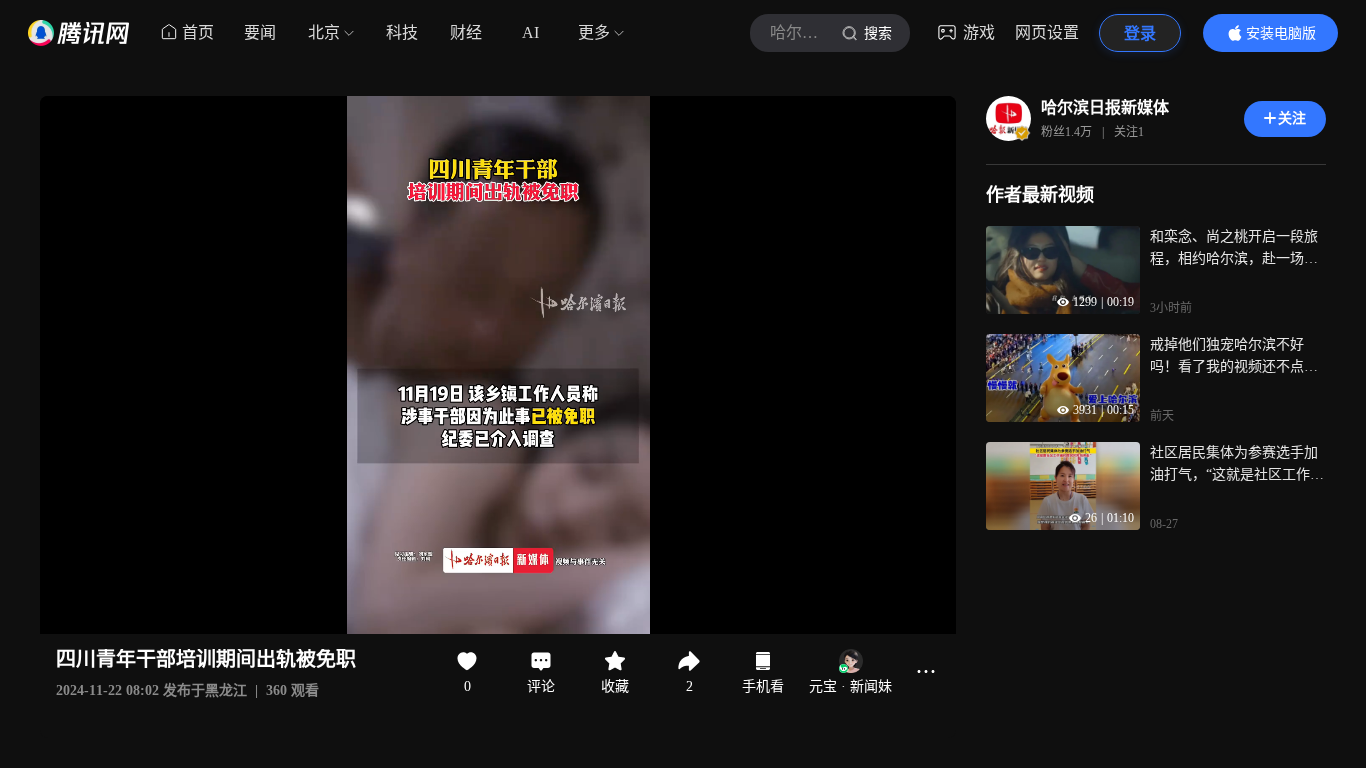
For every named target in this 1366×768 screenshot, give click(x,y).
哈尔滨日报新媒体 (1105, 107)
